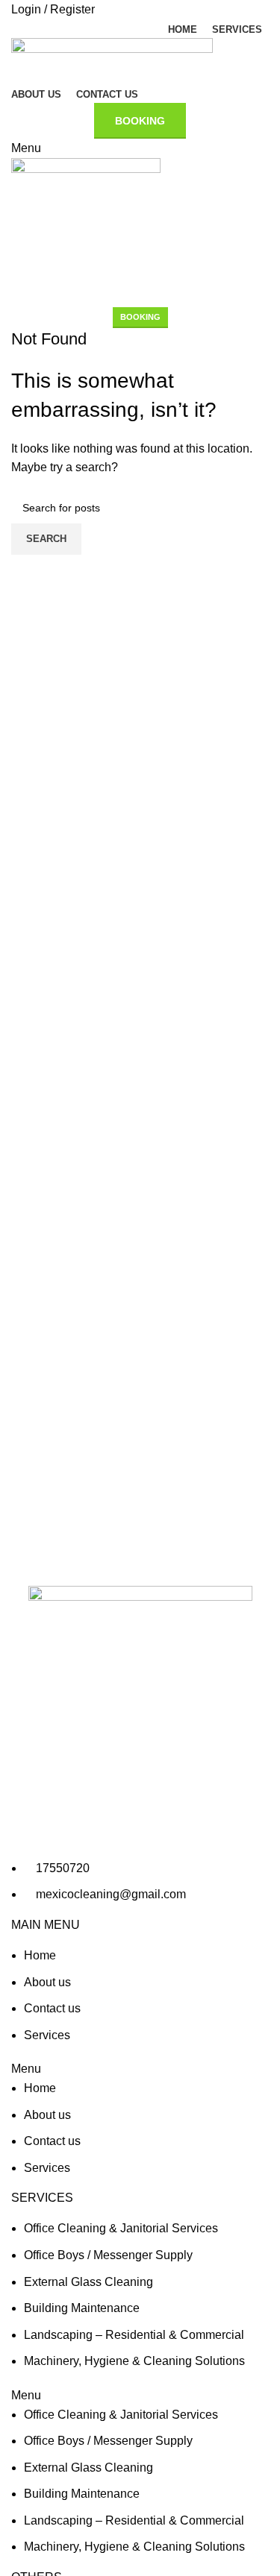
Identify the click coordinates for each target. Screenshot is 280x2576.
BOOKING (140, 317)
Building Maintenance (82, 2308)
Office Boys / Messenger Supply (108, 2255)
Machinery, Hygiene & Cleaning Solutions (134, 2361)
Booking (140, 121)
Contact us (52, 2008)
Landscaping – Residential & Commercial (134, 2335)
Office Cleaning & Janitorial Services (121, 2228)
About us (47, 1982)
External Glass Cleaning (88, 2282)
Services (47, 2035)
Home (40, 1955)
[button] (140, 2069)
